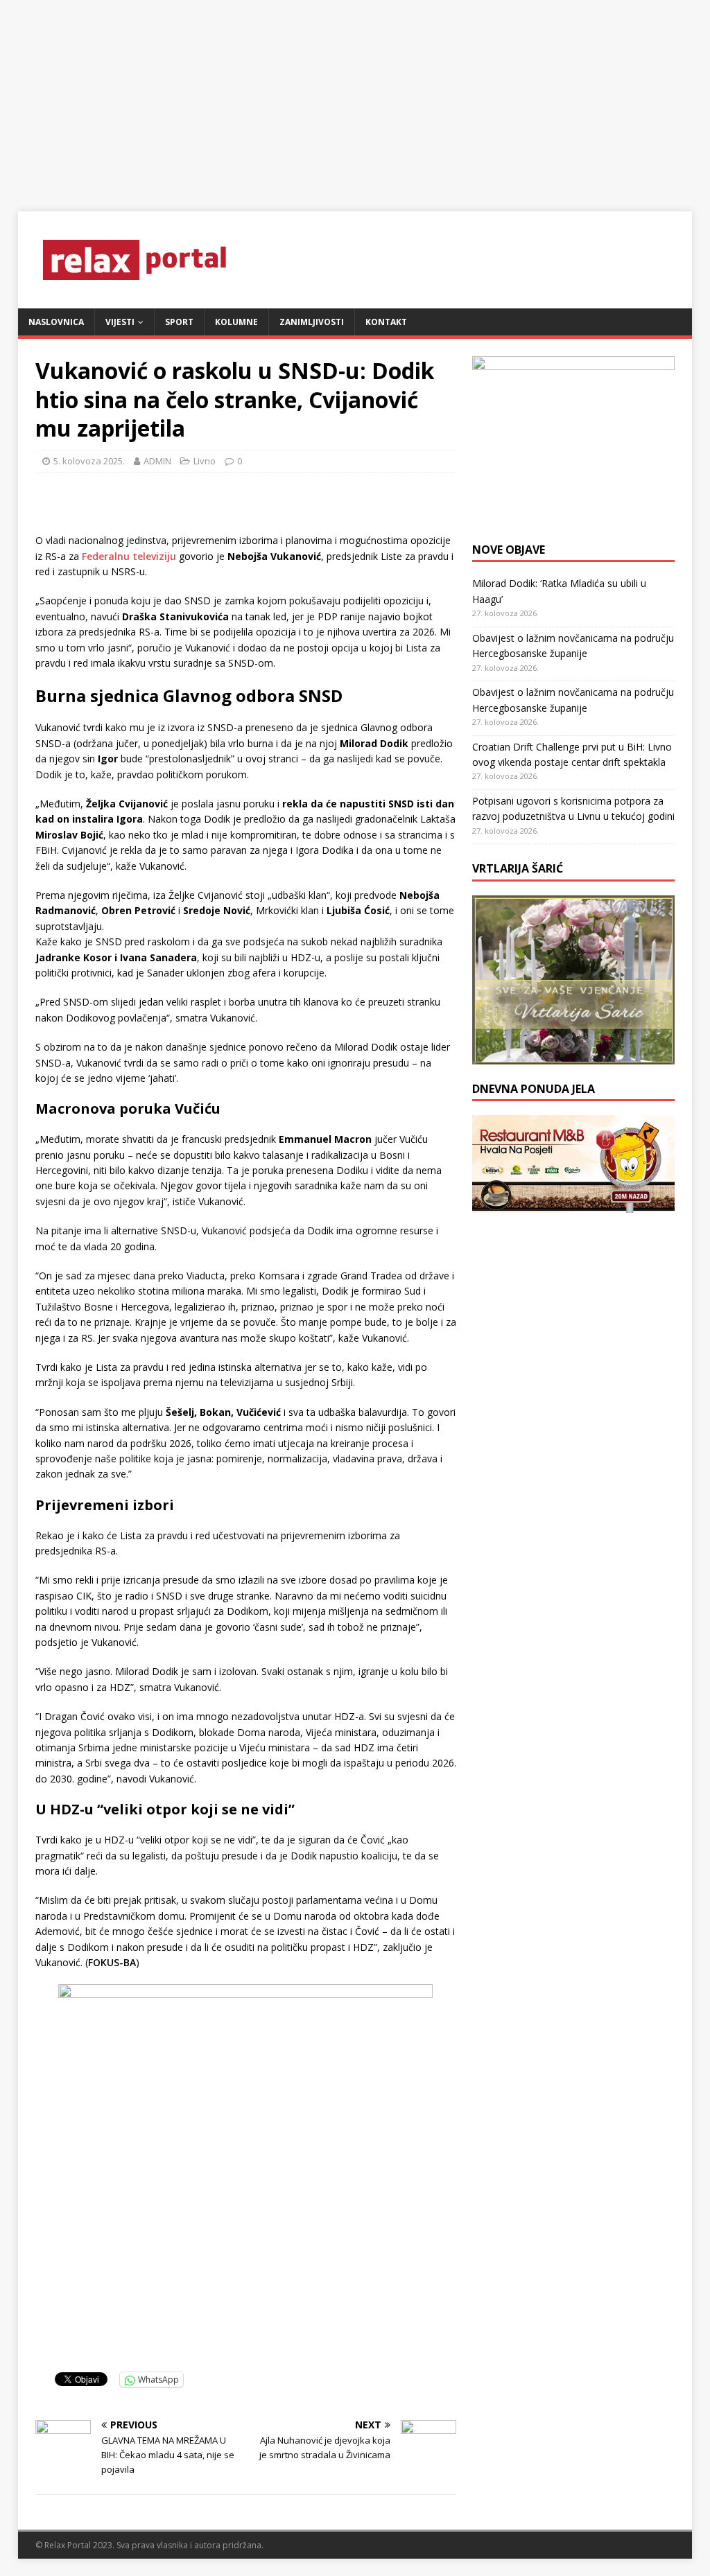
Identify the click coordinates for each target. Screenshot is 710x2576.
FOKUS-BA (112, 1962)
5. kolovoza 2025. (89, 461)
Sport (179, 322)
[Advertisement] (355, 97)
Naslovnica (56, 322)
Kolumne (236, 322)
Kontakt (386, 322)
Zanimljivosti (312, 322)
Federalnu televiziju (130, 556)
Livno (205, 461)
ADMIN (157, 461)
